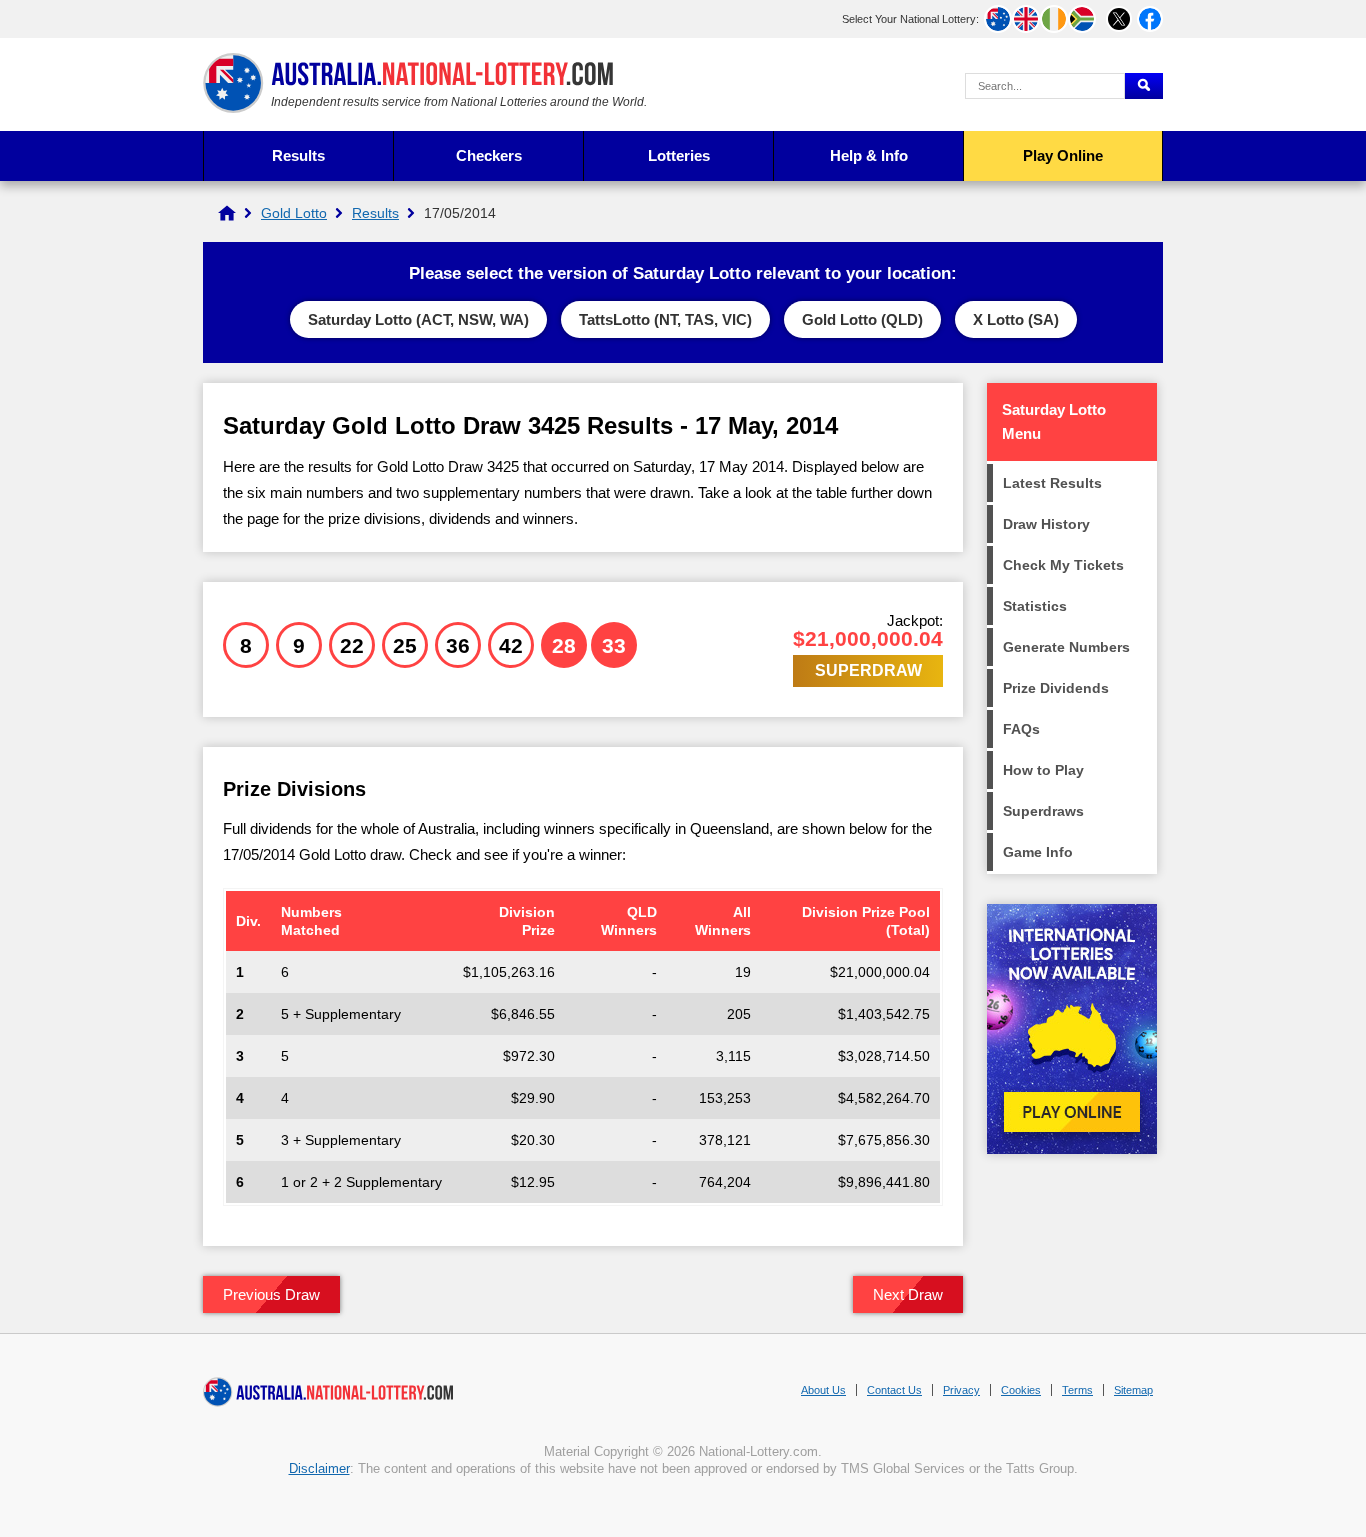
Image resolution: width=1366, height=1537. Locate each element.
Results (298, 155)
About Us (823, 1390)
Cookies (1021, 1390)
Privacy (961, 1390)
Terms (1077, 1390)
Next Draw (908, 1294)
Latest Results (1052, 483)
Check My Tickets (1063, 565)
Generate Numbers (1066, 647)
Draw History (1046, 524)
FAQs (1021, 729)
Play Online (1063, 155)
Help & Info (869, 155)
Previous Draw (271, 1294)
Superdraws (1043, 811)
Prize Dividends (1056, 688)
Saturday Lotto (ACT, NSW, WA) (418, 319)
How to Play (1043, 770)
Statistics (1035, 606)
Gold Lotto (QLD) (862, 319)
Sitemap (1133, 1390)
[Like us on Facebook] (1150, 19)
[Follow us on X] (1119, 19)
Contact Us (894, 1390)
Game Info (1038, 852)
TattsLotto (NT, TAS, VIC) (665, 319)
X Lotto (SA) (1016, 319)
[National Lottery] (227, 213)
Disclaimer (319, 1468)
